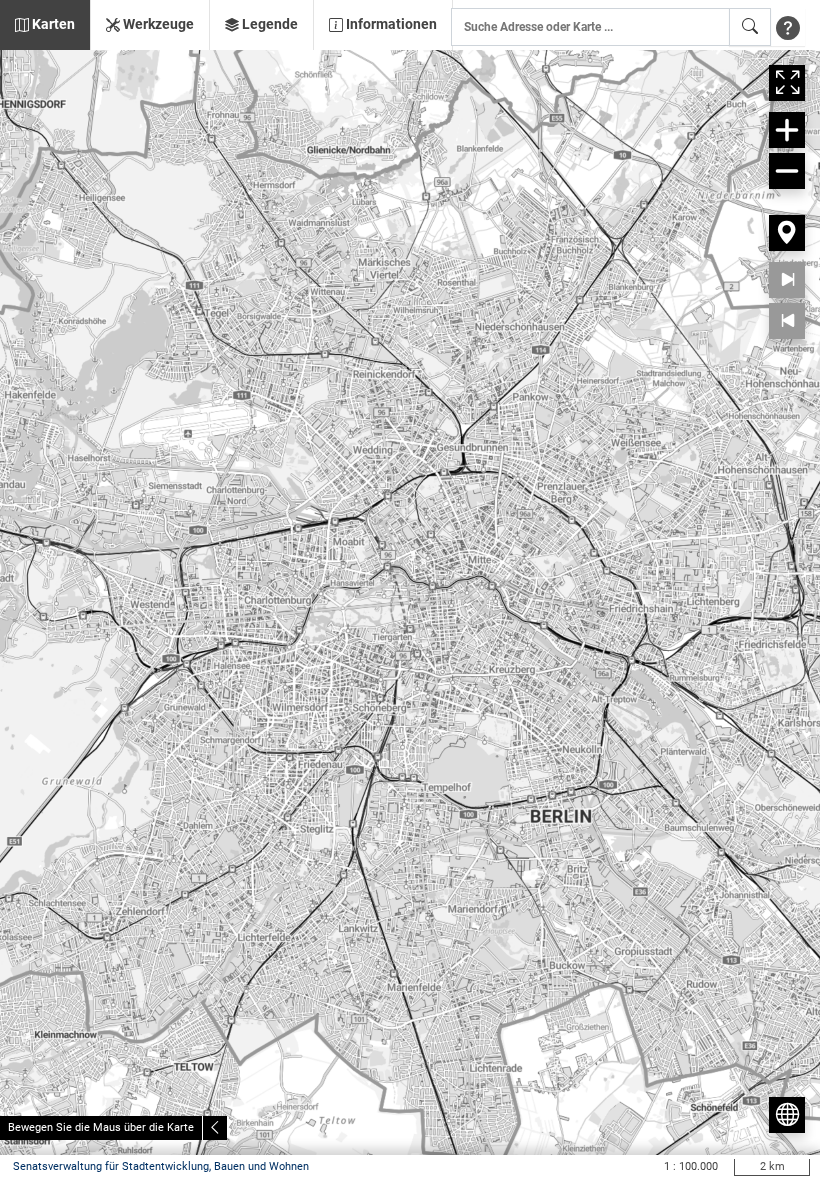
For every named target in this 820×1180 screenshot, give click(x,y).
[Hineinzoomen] (787, 130)
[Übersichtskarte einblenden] (787, 1115)
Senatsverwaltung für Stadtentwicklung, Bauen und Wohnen (161, 1166)
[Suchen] (750, 27)
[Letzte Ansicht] (787, 321)
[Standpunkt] (787, 233)
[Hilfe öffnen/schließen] (788, 27)
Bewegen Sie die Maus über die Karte (101, 1127)
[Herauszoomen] (787, 171)
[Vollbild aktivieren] (787, 83)
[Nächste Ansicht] (787, 280)
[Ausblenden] (215, 1128)
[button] (45, 25)
